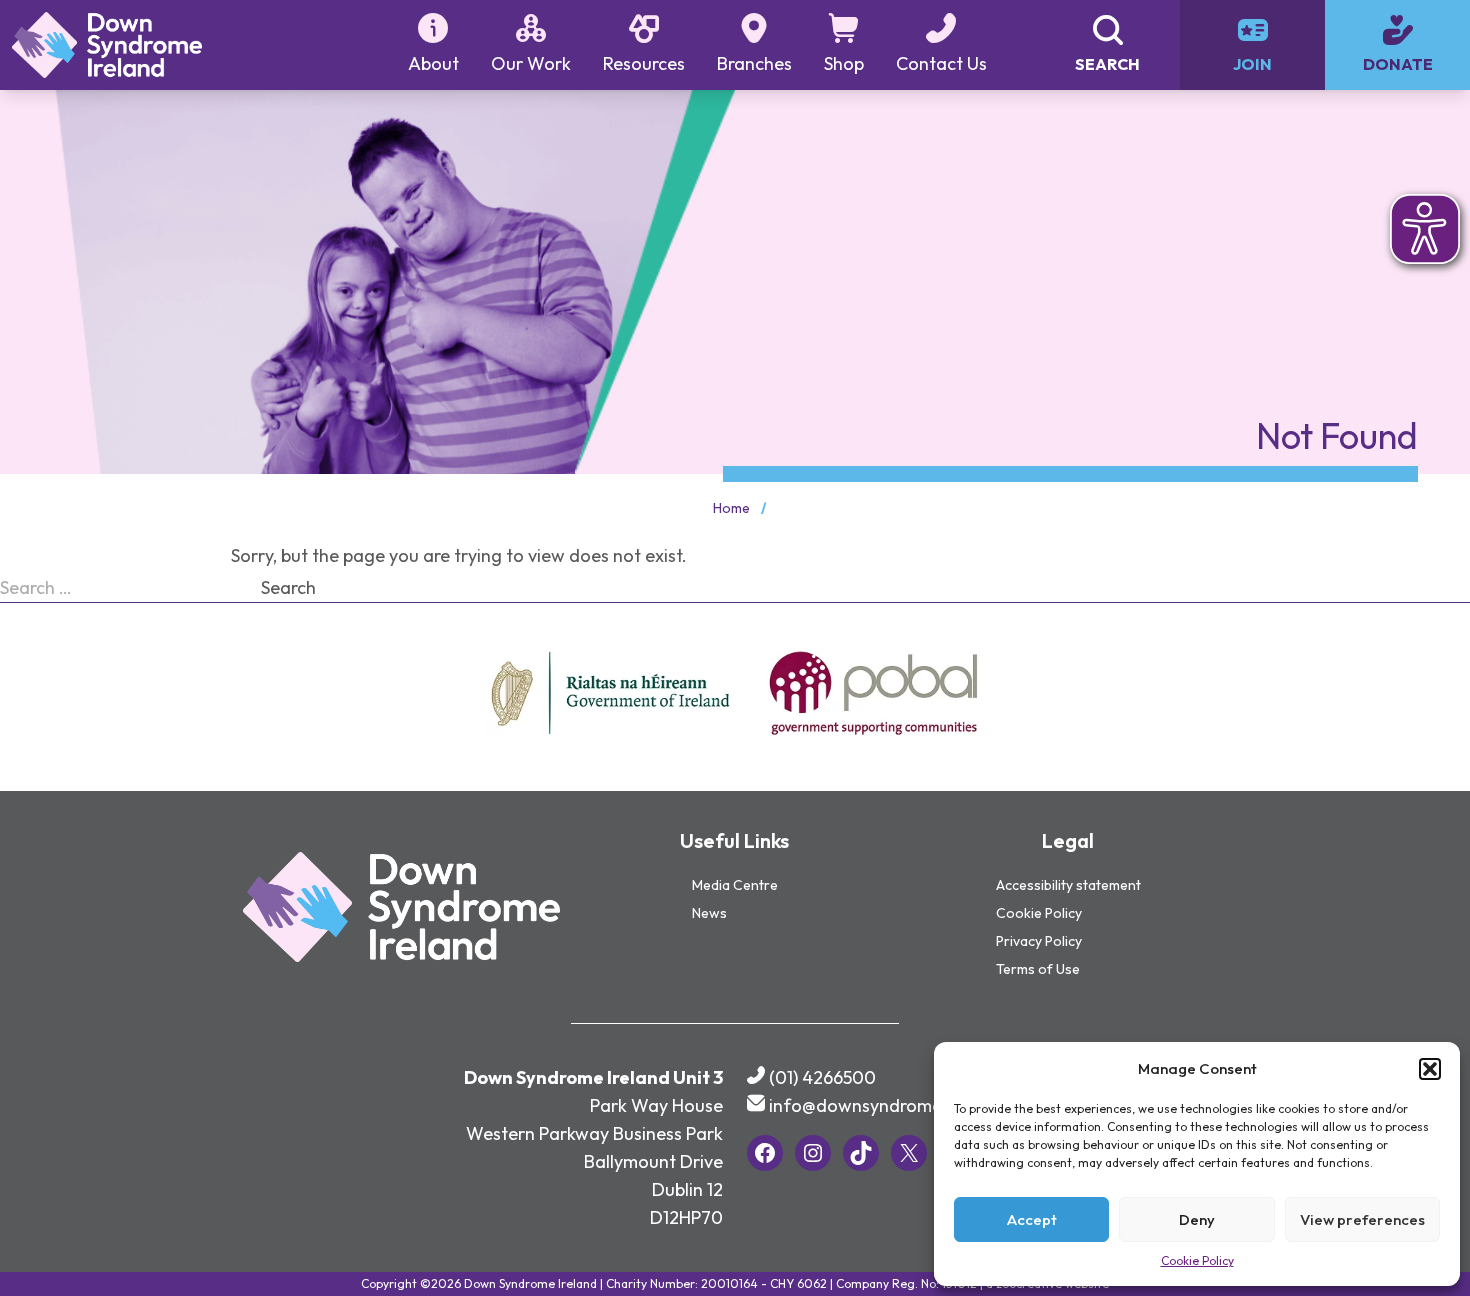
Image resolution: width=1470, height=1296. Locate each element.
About (433, 63)
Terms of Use (1038, 969)
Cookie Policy (1197, 1260)
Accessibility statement (1068, 885)
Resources (644, 63)
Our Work (531, 63)
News (709, 913)
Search (288, 587)
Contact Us (941, 63)
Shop (844, 63)
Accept (1032, 1219)
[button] (1430, 1069)
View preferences (1362, 1219)
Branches (754, 63)
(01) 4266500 (822, 1077)
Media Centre (735, 885)
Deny (1197, 1219)
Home (731, 508)
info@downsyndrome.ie (865, 1105)
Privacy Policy (1039, 941)
